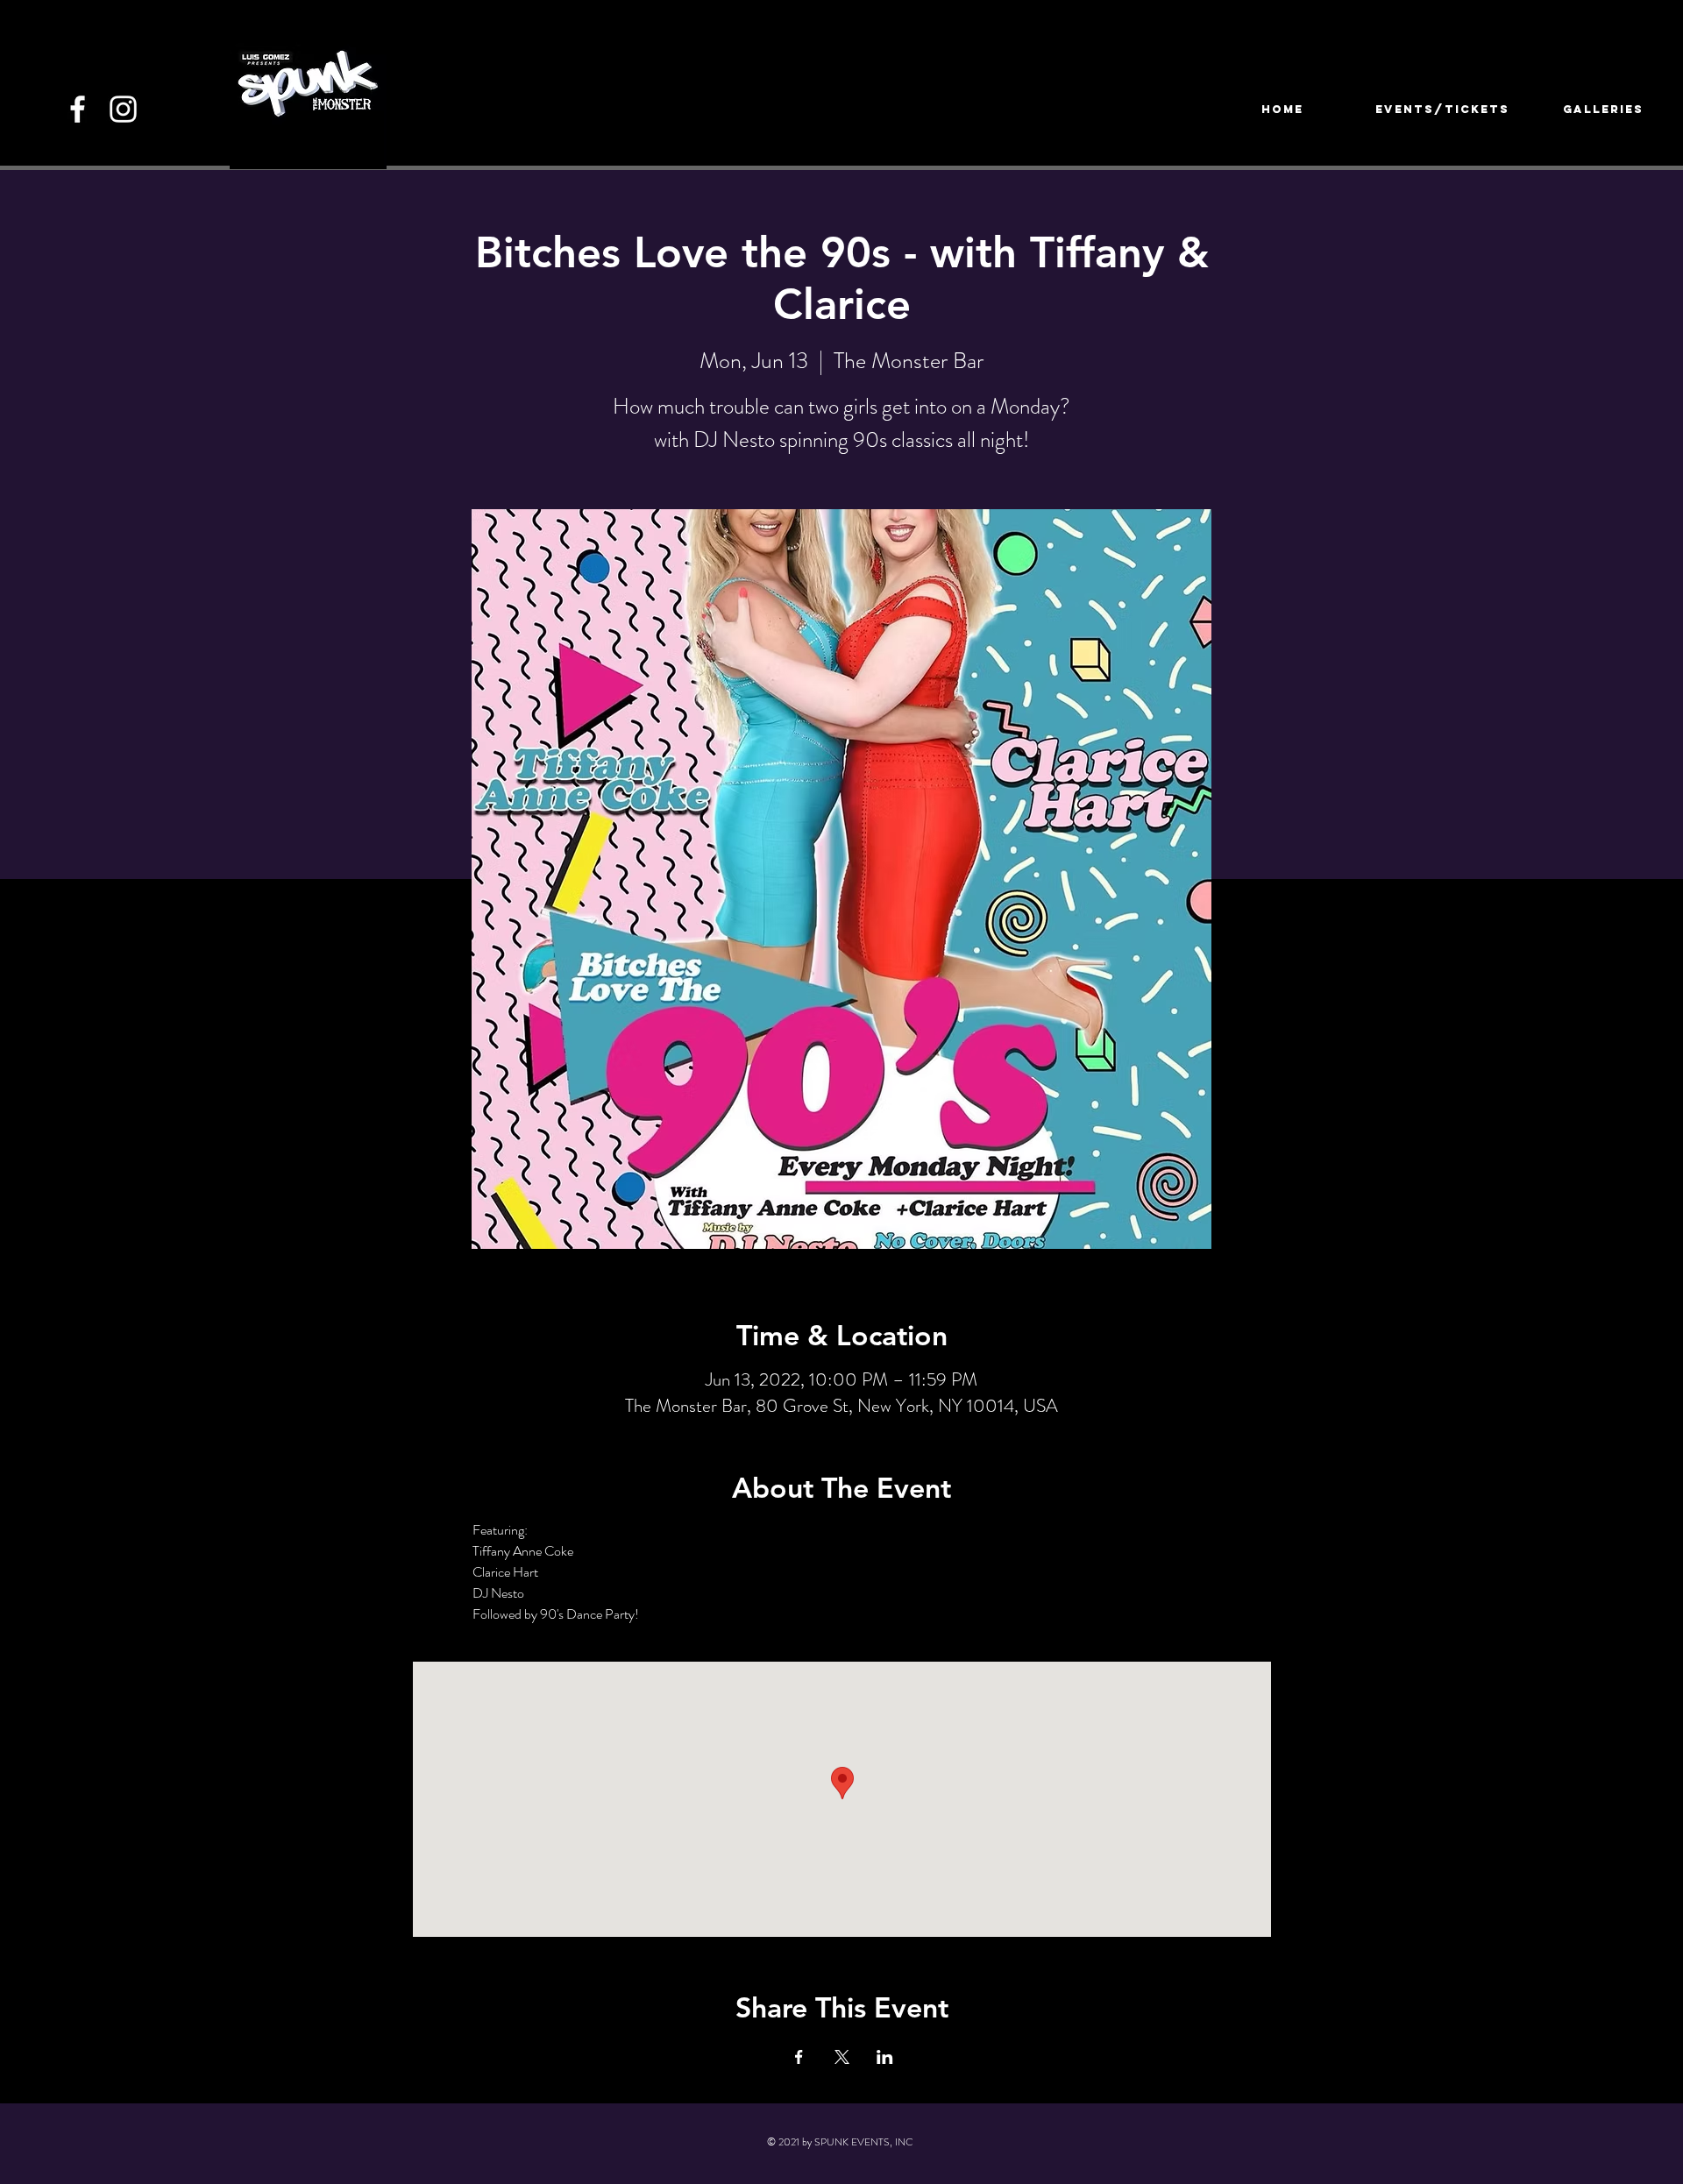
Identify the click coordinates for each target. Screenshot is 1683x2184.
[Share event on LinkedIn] (885, 2057)
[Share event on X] (842, 2057)
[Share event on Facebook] (799, 2057)
